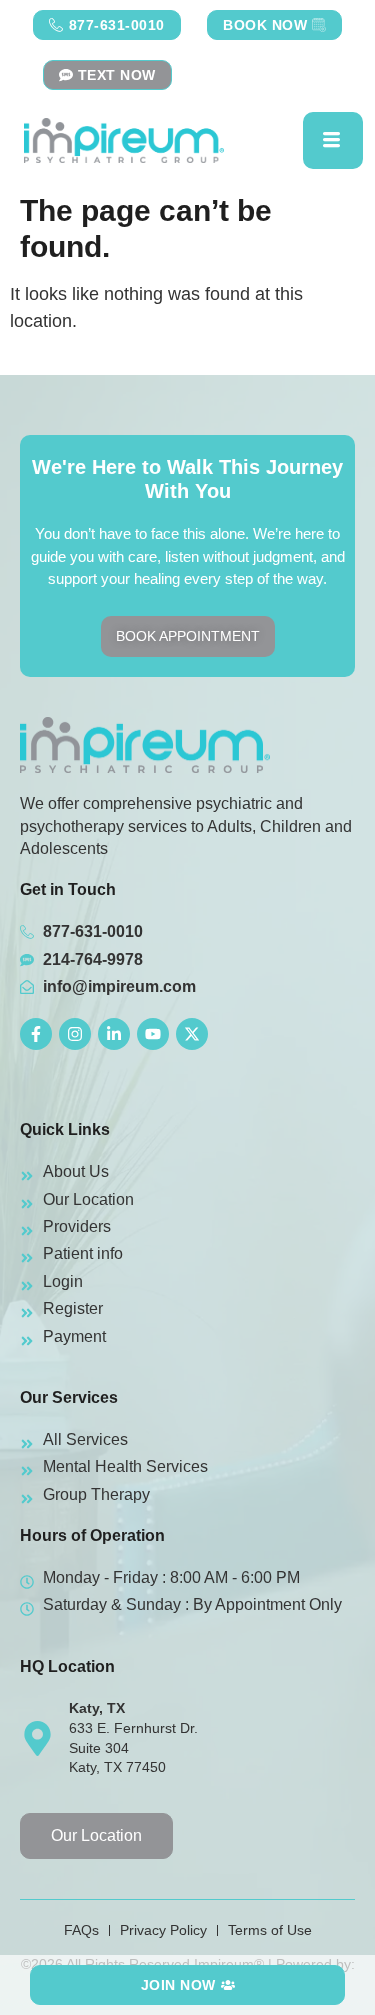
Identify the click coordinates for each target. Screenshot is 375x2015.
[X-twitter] (192, 1034)
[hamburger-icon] (333, 140)
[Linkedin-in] (114, 1034)
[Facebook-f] (36, 1034)
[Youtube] (153, 1034)
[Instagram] (75, 1034)
